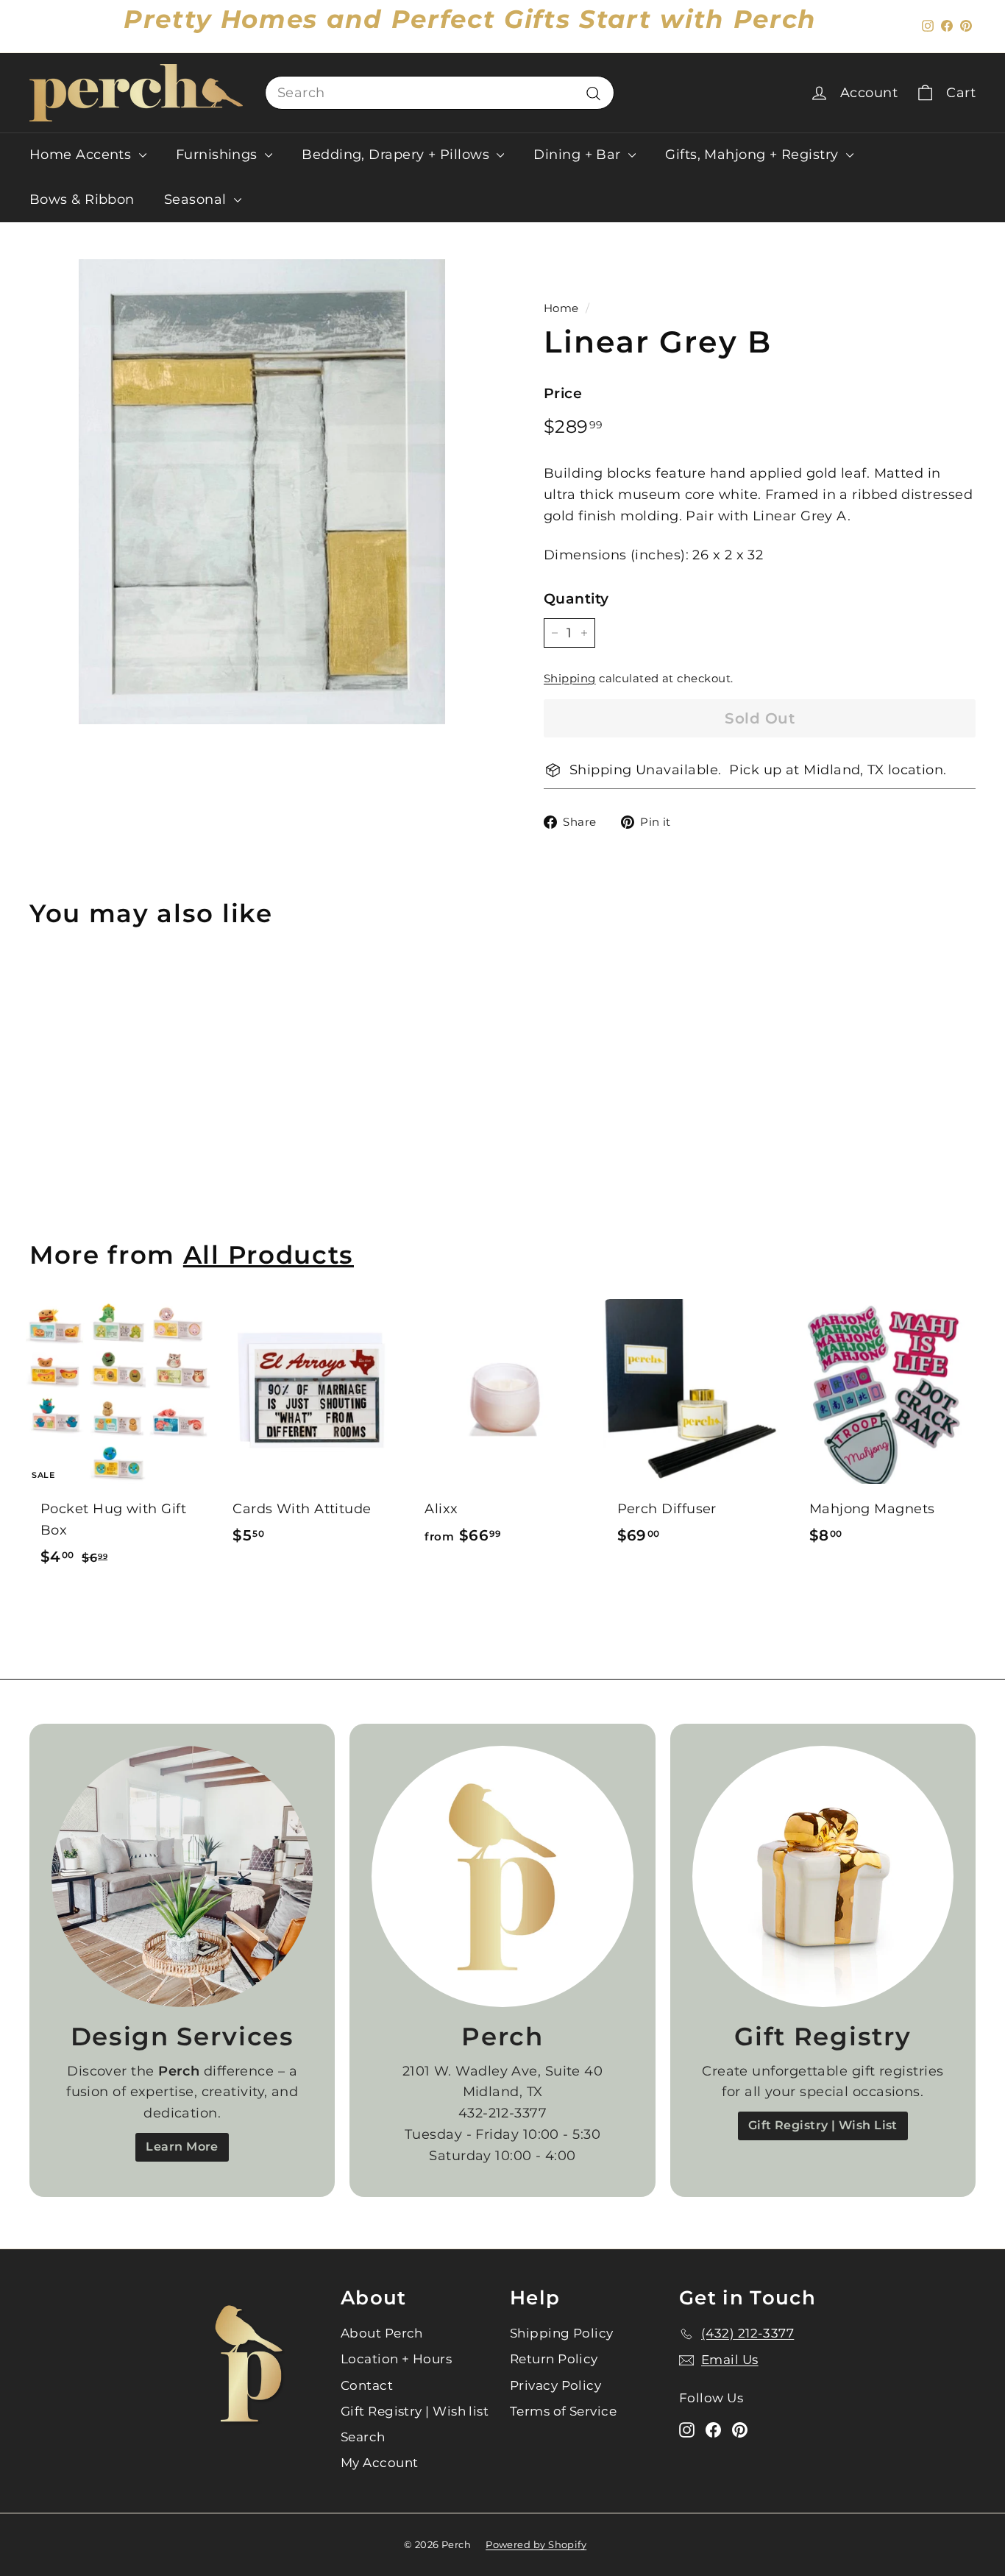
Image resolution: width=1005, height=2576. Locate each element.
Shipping (570, 679)
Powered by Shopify (536, 2544)
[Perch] (502, 1876)
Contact (367, 2385)
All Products (269, 1255)
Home (561, 308)
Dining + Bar (579, 155)
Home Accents (82, 155)
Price (563, 393)
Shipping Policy (562, 2333)
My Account (380, 2463)
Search (363, 2437)
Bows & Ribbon (82, 199)
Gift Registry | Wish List (823, 2125)
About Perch (382, 2333)
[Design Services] (182, 1876)
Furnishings (219, 155)
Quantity (576, 599)
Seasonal (197, 199)
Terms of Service (563, 2411)
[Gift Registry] (823, 1876)
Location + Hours (396, 2359)
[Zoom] (262, 492)
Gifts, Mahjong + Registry (754, 155)
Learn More (182, 2147)
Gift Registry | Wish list (415, 2411)
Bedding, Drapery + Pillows (397, 155)
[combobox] (440, 93)
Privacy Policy (555, 2385)
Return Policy (554, 2359)
